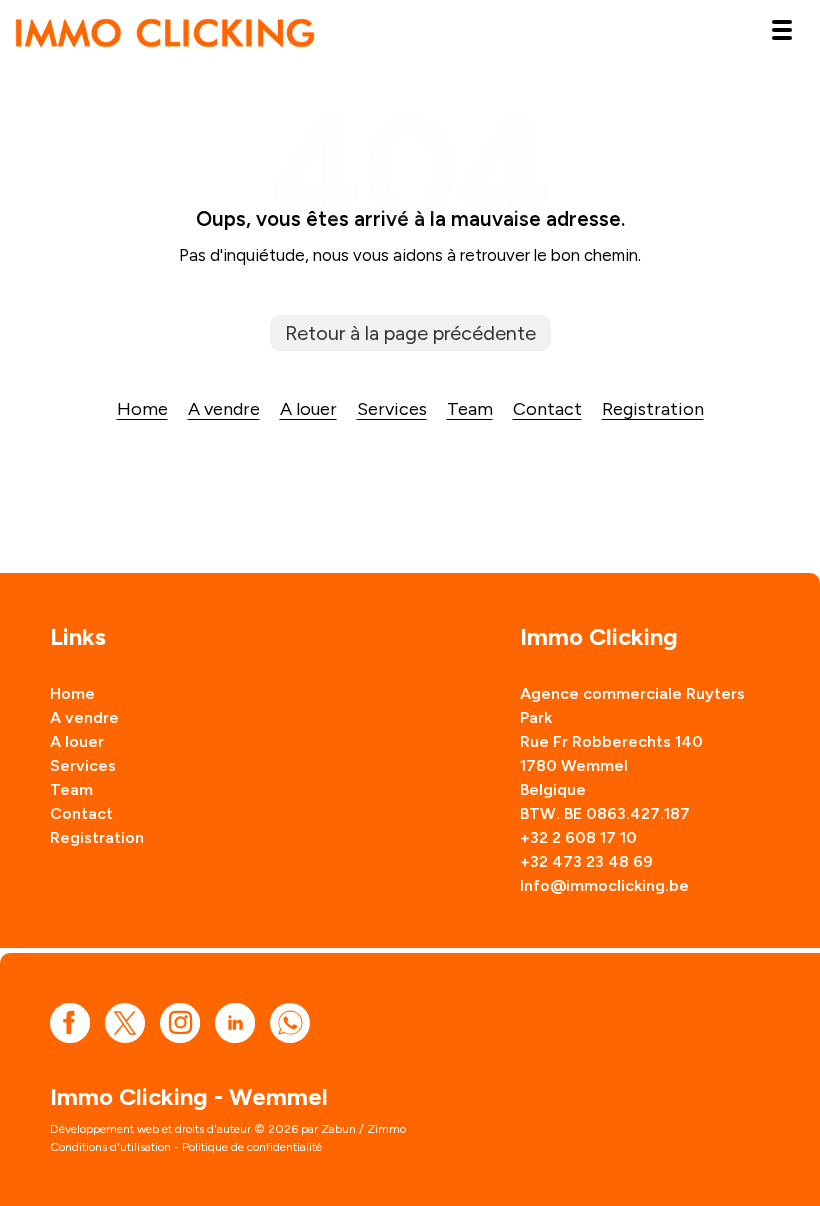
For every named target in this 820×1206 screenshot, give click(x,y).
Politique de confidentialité (252, 1147)
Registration (653, 409)
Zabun (338, 1129)
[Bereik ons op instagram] (180, 1021)
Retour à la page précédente (410, 333)
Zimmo (386, 1129)
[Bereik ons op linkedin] (235, 1021)
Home (142, 409)
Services (392, 409)
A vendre (224, 409)
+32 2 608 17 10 (578, 837)
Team (470, 409)
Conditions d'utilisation (110, 1147)
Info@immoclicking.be (604, 885)
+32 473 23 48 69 (586, 861)
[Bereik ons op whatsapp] (290, 1021)
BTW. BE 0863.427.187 (605, 813)
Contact (547, 409)
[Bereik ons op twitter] (125, 1021)
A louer (308, 409)
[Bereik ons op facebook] (70, 1021)
